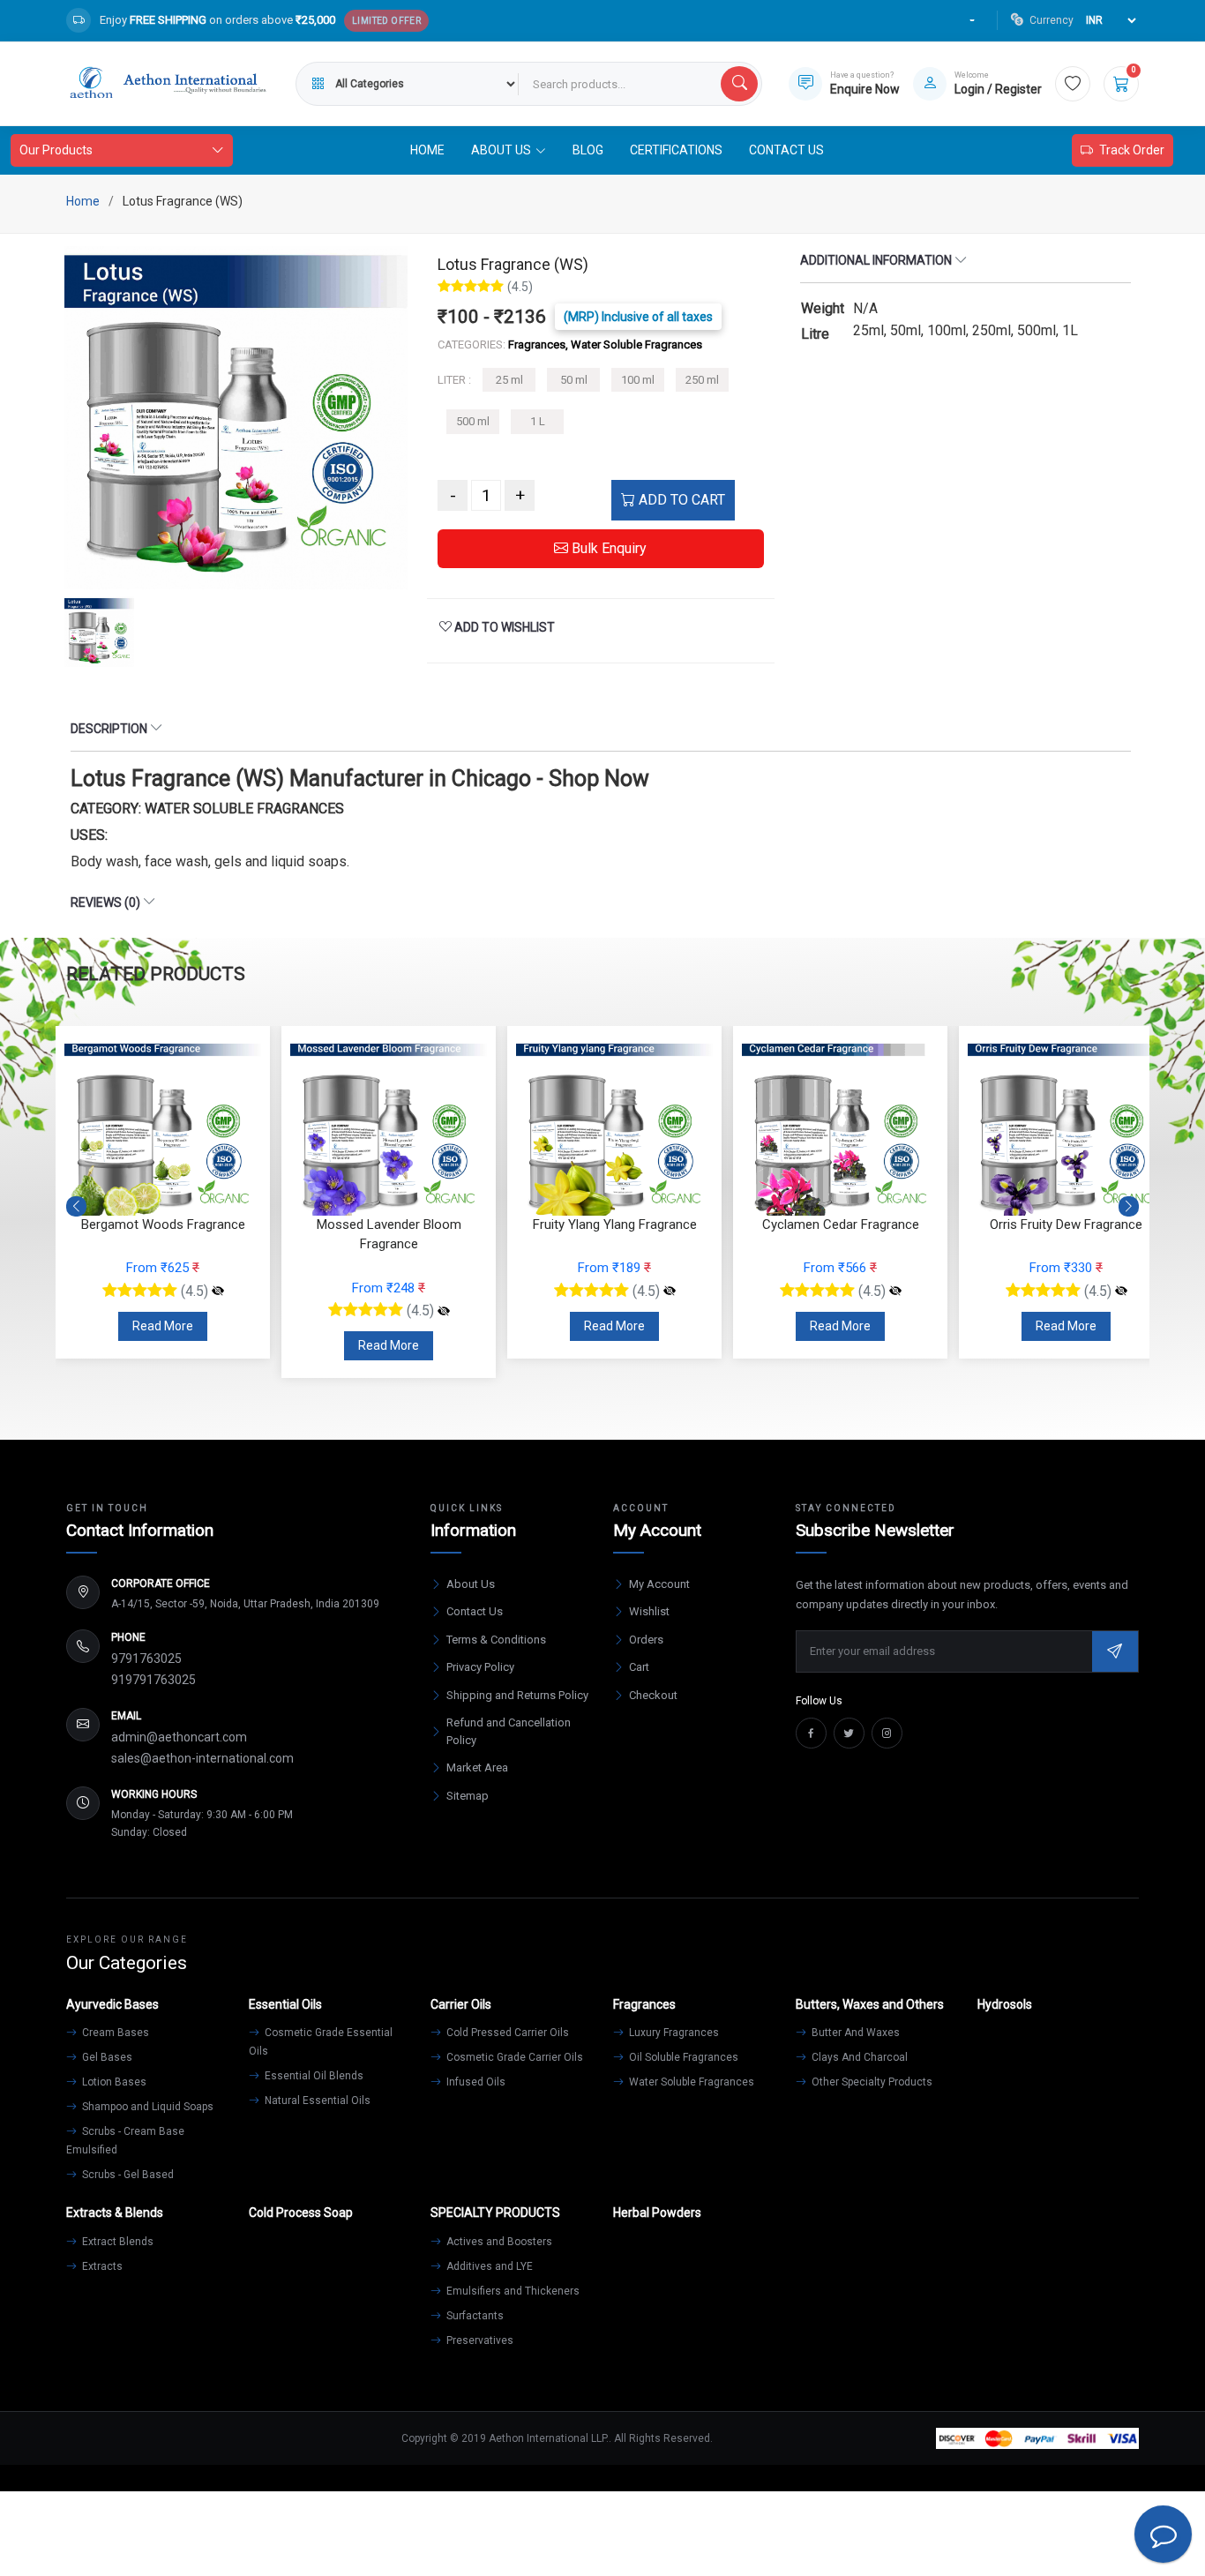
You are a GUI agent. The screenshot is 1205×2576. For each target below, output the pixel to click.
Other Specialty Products (871, 2082)
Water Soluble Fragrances (690, 2082)
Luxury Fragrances (673, 2033)
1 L (538, 421)
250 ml (702, 380)
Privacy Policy (480, 1667)
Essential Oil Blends (313, 2076)
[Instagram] (887, 1733)
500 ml (473, 421)
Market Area (477, 1767)
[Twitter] (849, 1733)
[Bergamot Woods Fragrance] (218, 1292)
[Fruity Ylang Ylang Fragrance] (670, 1292)
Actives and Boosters (498, 2242)
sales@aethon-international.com (202, 1758)
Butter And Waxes (854, 2033)
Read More (163, 1326)
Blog (588, 150)
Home (427, 150)
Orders (646, 1640)
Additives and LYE (488, 2266)
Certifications (676, 150)
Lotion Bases (113, 2082)
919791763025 (153, 1680)
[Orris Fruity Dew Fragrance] (1121, 1292)
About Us (471, 1584)
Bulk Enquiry (607, 548)
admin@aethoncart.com (179, 1737)
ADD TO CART (680, 500)
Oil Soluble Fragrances (682, 2057)
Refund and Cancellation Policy (509, 1731)
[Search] (739, 84)
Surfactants (474, 2316)
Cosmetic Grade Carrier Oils (513, 2057)
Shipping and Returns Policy (517, 1695)
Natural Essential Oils (316, 2100)
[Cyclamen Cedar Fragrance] (895, 1292)
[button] (1129, 1206)
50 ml (574, 380)
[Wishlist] (1073, 84)
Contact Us (786, 150)
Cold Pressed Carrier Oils (506, 2033)
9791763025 (146, 1659)
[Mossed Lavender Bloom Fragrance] (444, 1311)
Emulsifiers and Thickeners (512, 2291)
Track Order (1132, 150)
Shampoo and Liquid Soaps (146, 2107)
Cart (639, 1667)
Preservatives (479, 2340)
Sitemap (468, 1796)
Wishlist (649, 1611)
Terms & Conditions (496, 1640)
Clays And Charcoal (858, 2057)
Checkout (653, 1695)
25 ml (509, 380)
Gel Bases (106, 2057)
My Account (659, 1584)
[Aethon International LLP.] (168, 84)
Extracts (101, 2266)
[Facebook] (811, 1733)
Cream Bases (114, 2033)
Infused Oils (475, 2082)
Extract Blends (116, 2242)
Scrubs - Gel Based (127, 2175)
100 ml (638, 380)
